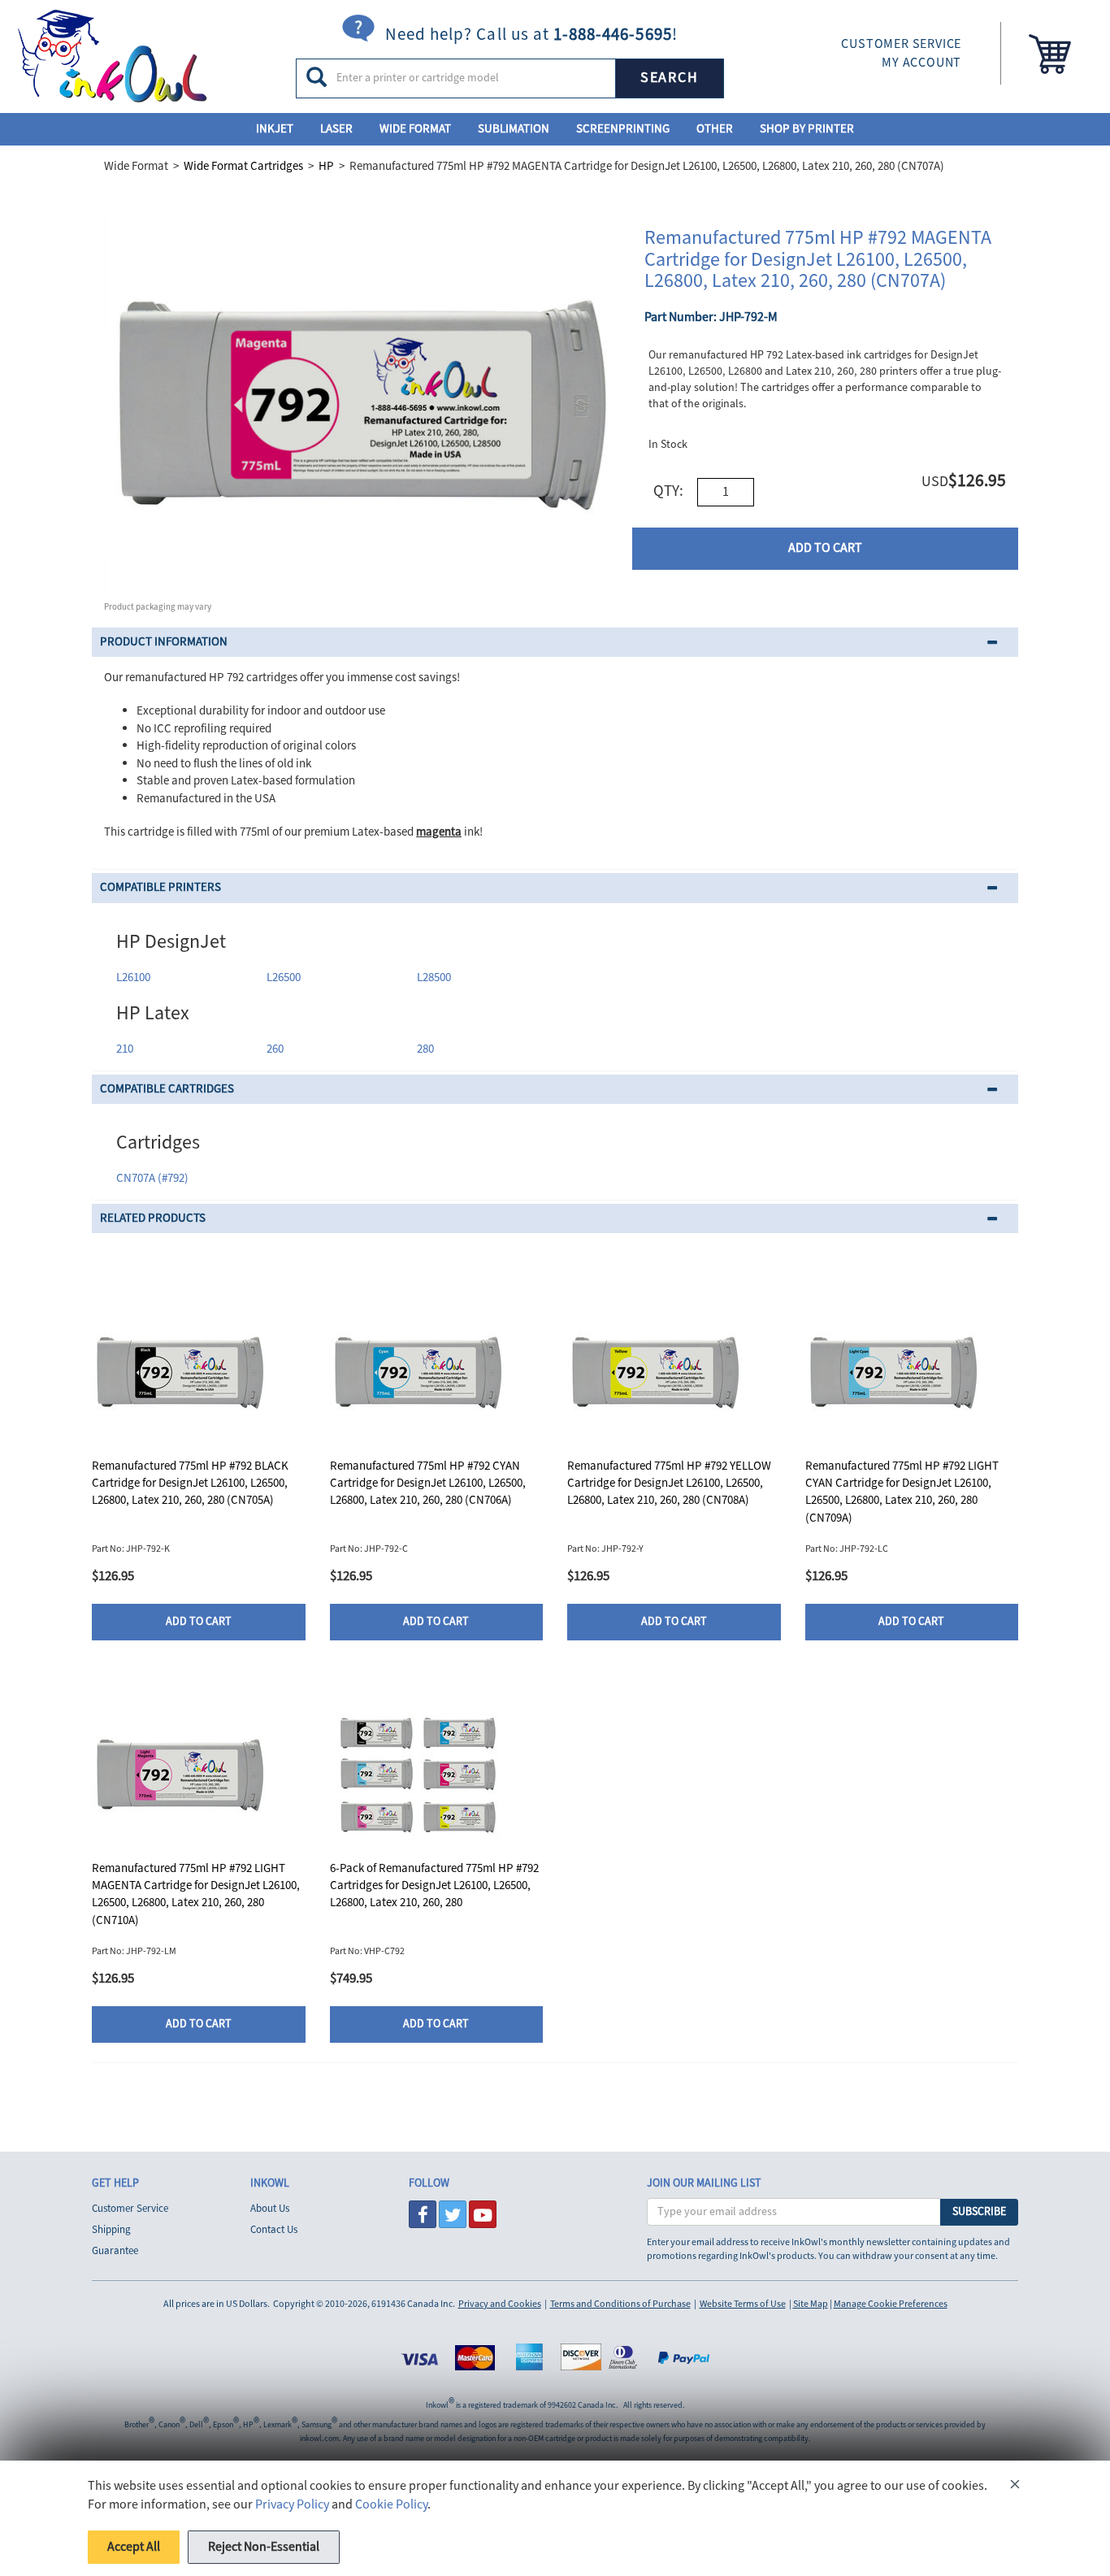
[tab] (555, 643)
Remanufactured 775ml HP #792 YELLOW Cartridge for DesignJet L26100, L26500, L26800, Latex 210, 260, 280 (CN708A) (669, 1483)
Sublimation (514, 129)
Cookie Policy (391, 2504)
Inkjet (275, 129)
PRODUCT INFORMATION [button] (164, 642)
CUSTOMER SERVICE (901, 44)
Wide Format (415, 129)
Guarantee (115, 2251)
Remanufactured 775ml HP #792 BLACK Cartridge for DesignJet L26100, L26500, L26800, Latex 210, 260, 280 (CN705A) (190, 1483)
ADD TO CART (825, 548)
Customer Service (130, 2209)
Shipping (111, 2230)
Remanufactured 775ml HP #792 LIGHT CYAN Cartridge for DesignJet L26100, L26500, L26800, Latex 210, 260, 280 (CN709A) (902, 1492)
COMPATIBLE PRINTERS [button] (160, 887)
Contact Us (274, 2230)
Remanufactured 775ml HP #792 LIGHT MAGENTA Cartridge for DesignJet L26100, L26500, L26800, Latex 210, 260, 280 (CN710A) (196, 1894)
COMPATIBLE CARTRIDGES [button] (167, 1089)
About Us (270, 2209)
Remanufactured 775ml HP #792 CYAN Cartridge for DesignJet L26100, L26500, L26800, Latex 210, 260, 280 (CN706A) (428, 1483)
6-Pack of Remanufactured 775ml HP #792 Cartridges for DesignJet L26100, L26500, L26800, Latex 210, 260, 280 (434, 1886)
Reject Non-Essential (264, 2547)
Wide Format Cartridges (243, 166)
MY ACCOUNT (921, 63)
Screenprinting (623, 129)
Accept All (134, 2547)
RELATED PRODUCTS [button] (153, 1218)
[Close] (1015, 2487)
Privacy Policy (292, 2504)
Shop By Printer (807, 129)
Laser (336, 129)
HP (326, 166)
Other (715, 129)
